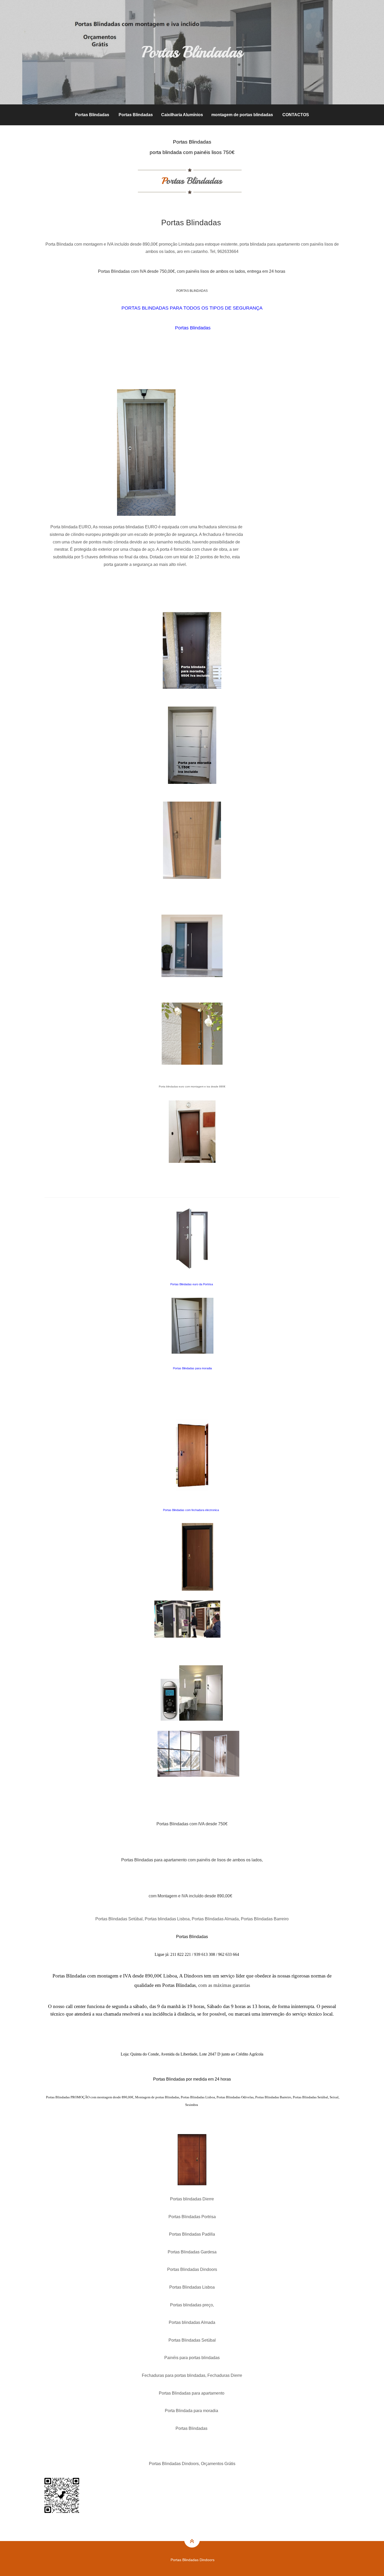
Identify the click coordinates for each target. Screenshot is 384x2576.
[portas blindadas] (192, 946)
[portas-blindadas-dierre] (192, 1238)
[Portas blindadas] (192, 840)
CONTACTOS (296, 115)
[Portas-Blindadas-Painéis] (198, 1754)
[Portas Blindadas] (192, 745)
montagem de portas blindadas (242, 115)
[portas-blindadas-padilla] (197, 1556)
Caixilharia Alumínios (182, 115)
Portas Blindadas (92, 115)
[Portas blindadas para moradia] (192, 651)
